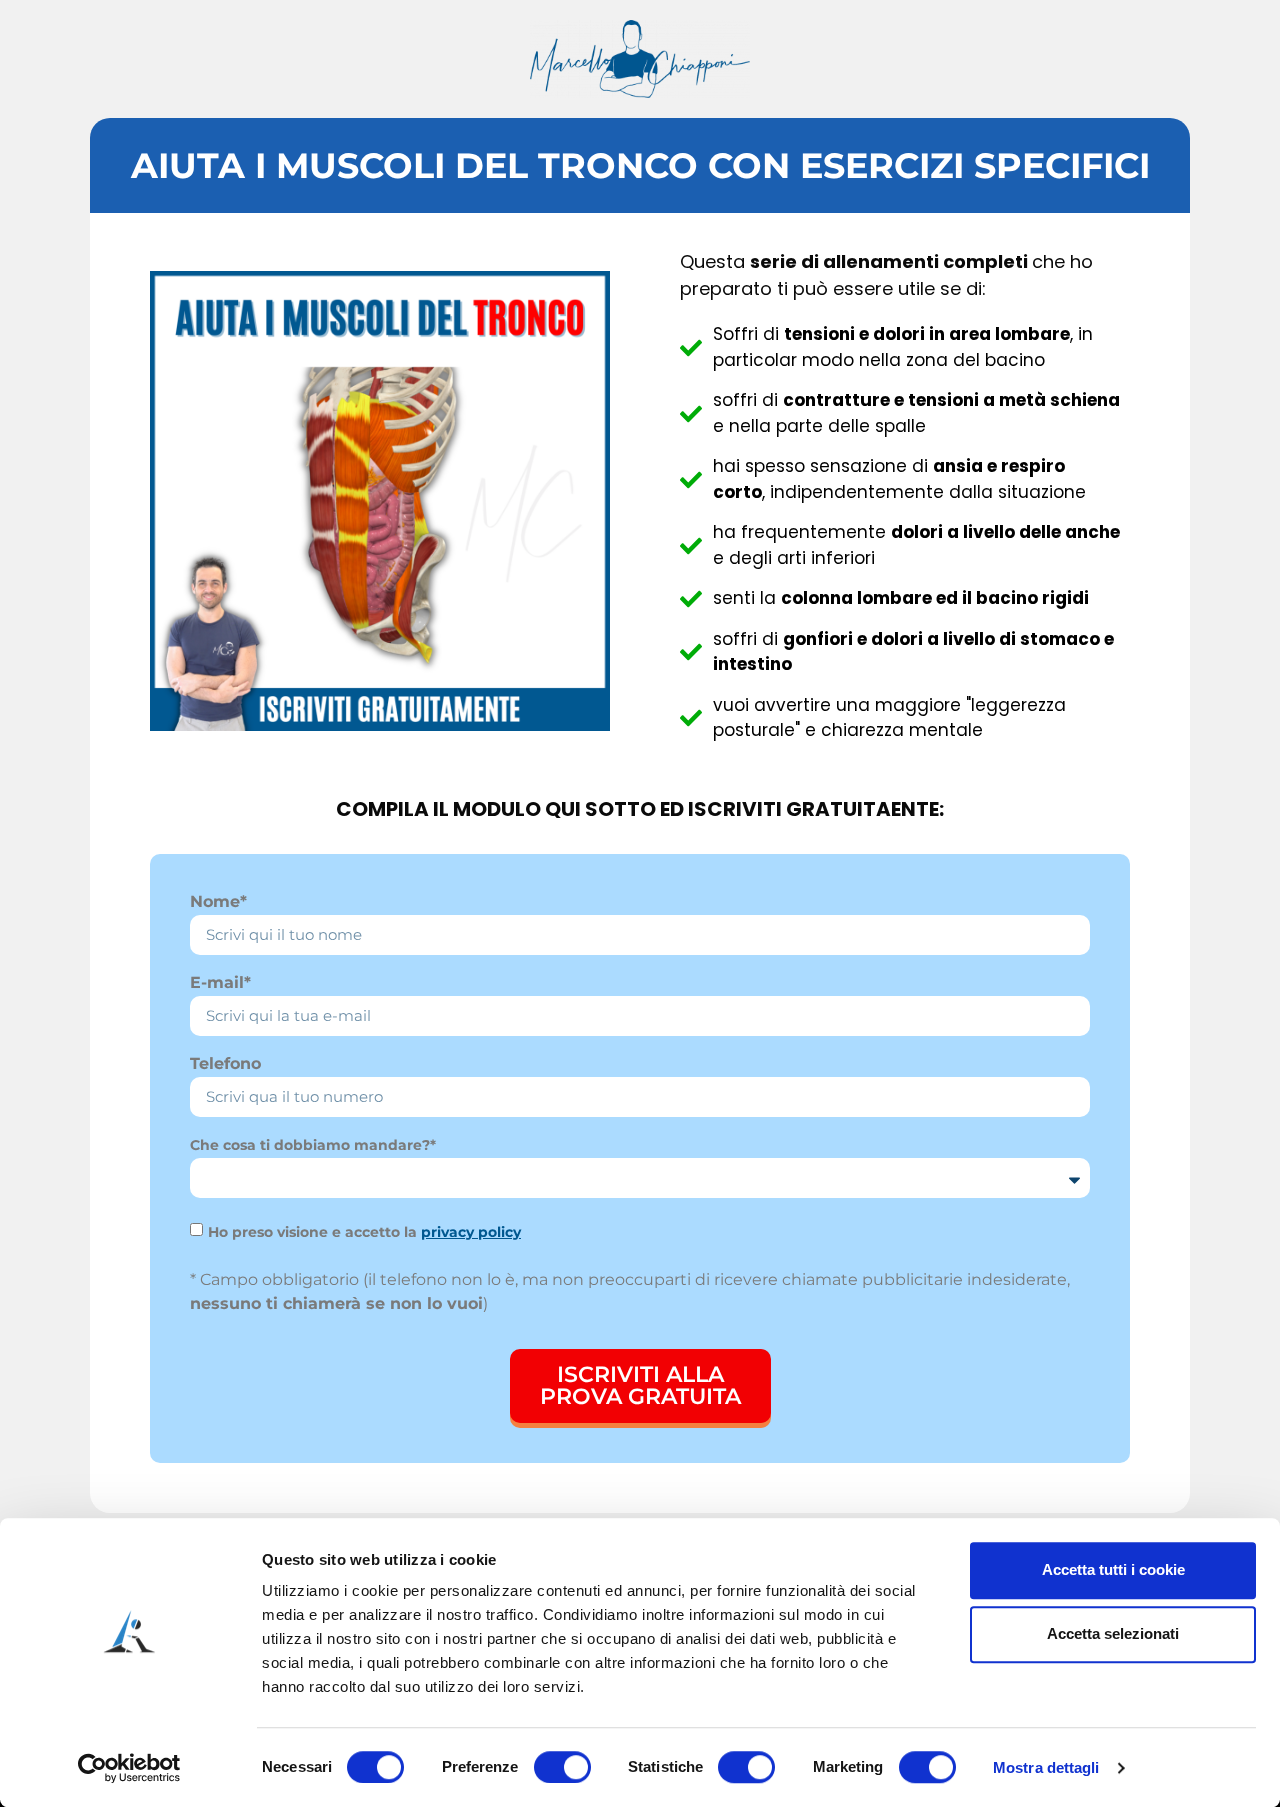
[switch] (562, 1767)
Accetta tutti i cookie (1113, 1569)
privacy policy (471, 1232)
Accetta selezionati (1113, 1633)
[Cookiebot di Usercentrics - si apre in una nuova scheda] (129, 1768)
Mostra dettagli (1046, 1767)
